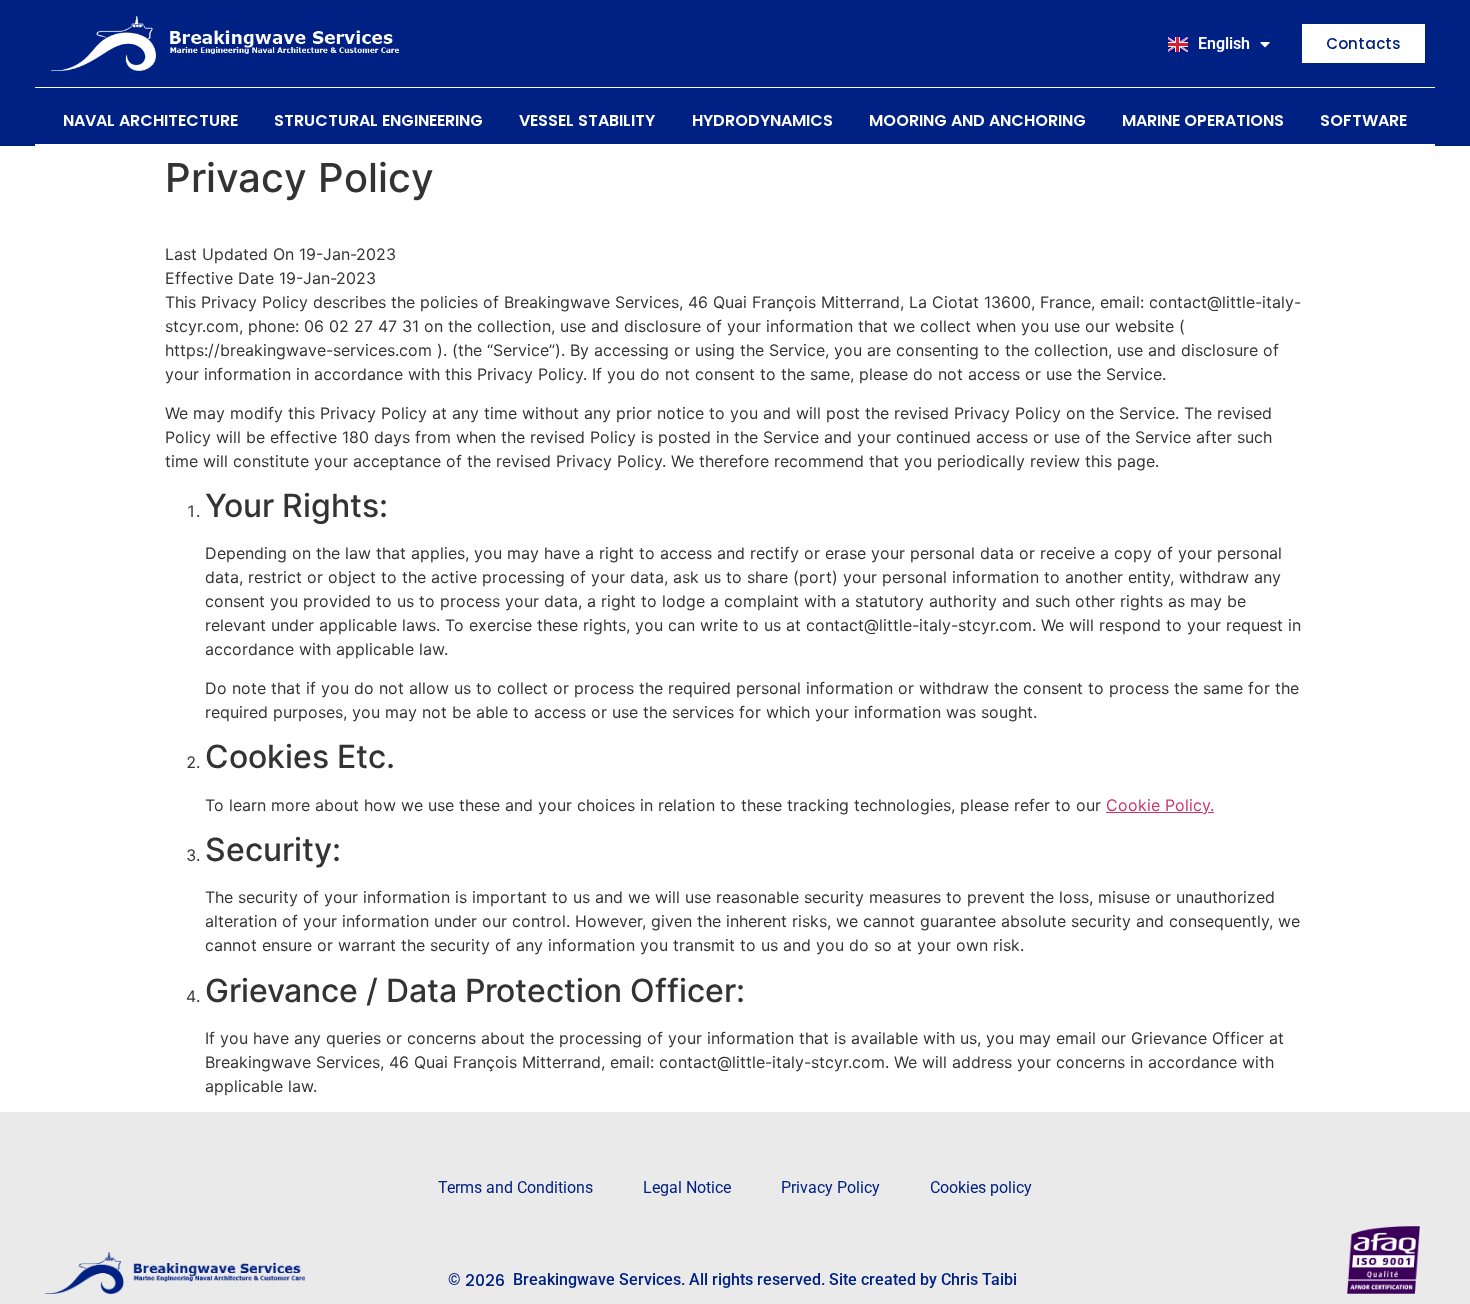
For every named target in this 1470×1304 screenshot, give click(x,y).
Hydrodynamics (762, 120)
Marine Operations (1203, 120)
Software (1363, 120)
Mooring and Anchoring (977, 120)
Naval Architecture (150, 120)
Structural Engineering (378, 120)
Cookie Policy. (1160, 805)
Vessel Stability (587, 120)
